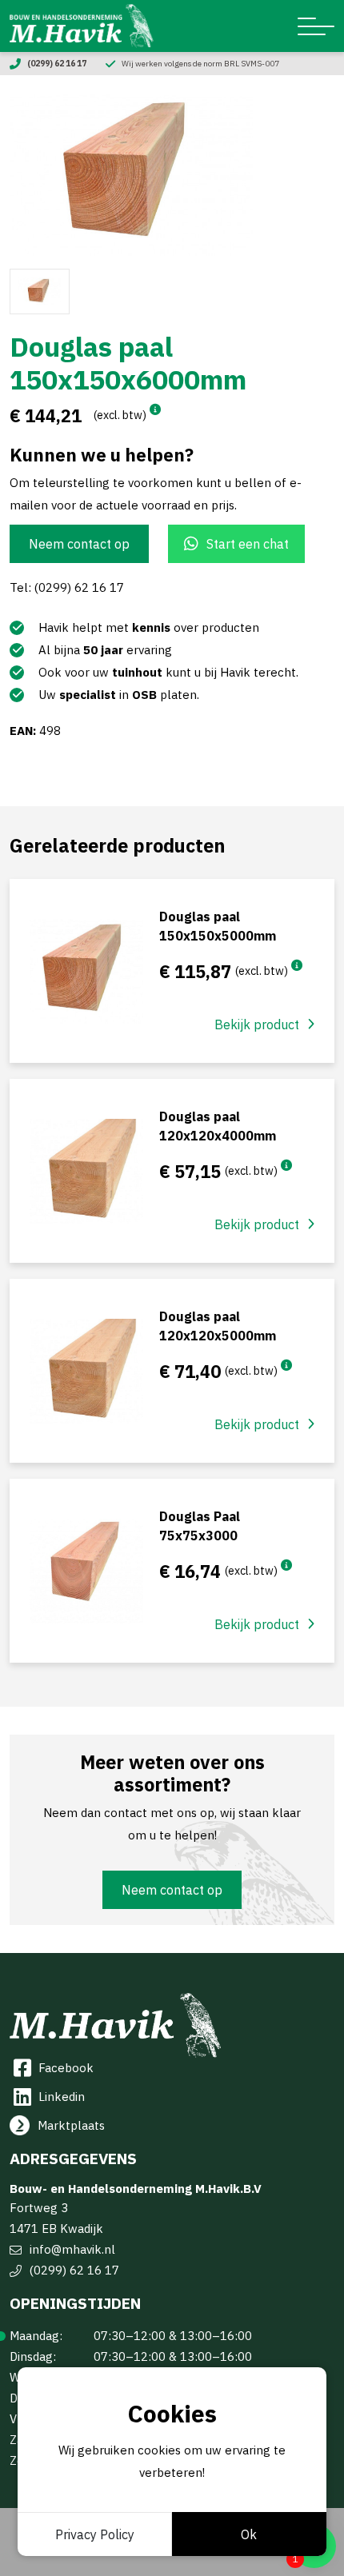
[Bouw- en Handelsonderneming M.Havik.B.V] (82, 26)
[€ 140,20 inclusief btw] (297, 965)
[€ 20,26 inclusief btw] (286, 1565)
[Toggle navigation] (316, 26)
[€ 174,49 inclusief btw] (155, 409)
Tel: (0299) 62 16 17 (67, 587)
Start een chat (248, 544)
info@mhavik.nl (72, 2249)
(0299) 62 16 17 (74, 2270)
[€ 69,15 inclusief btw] (286, 1165)
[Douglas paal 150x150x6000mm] (172, 175)
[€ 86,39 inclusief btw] (286, 1365)
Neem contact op (79, 544)
